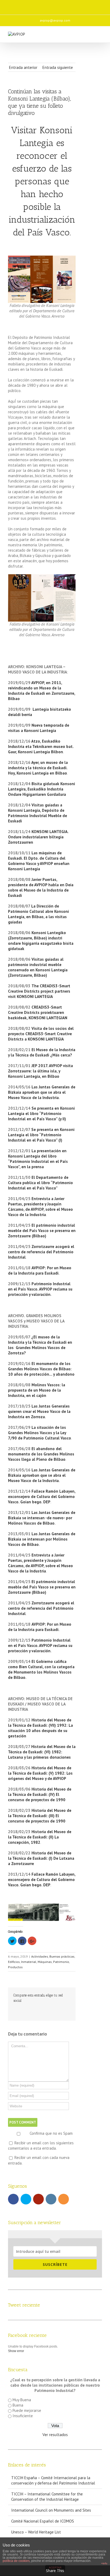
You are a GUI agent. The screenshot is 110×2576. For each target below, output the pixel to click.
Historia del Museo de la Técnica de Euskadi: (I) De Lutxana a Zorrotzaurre (41, 1858)
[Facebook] (26, 5)
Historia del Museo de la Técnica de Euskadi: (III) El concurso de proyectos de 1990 (40, 1816)
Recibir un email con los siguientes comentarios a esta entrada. (41, 2146)
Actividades (40, 1956)
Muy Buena (22, 2400)
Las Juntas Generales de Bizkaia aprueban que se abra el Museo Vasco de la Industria (42, 1092)
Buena (18, 2405)
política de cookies (16, 2561)
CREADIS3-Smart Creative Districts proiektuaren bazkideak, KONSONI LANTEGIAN (38, 1012)
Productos (15, 1967)
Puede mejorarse (27, 2410)
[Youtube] (48, 5)
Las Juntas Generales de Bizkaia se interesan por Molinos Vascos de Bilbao (42, 1539)
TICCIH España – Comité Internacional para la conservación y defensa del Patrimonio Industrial (53, 2480)
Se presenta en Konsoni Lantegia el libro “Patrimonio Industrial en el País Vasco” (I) (41, 1135)
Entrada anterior (23, 67)
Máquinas (45, 1962)
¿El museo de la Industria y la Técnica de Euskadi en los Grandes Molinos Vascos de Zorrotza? (40, 1345)
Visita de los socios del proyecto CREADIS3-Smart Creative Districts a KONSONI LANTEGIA (41, 1034)
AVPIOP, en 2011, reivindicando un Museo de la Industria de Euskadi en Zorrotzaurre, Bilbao (42, 691)
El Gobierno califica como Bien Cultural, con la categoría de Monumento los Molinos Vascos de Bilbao (41, 1669)
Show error (16, 2351)
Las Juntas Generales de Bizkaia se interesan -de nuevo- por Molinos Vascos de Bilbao (42, 1518)
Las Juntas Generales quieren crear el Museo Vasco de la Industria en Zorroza (39, 1411)
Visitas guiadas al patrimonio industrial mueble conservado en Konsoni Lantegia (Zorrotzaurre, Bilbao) (38, 967)
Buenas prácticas (62, 1956)
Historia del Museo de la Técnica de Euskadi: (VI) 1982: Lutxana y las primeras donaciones (42, 1752)
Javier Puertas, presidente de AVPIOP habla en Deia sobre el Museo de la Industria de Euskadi (41, 887)
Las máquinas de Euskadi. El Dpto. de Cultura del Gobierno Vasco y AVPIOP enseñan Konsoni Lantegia (39, 861)
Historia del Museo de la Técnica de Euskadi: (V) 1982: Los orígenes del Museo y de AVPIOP (40, 1773)
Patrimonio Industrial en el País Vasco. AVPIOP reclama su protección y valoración (40, 1289)
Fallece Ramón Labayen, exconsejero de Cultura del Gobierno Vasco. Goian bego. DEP (42, 1497)
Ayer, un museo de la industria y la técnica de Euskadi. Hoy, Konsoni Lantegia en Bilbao (38, 768)
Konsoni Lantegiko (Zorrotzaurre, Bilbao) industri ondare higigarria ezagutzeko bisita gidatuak (41, 941)
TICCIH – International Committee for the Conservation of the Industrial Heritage (47, 2497)
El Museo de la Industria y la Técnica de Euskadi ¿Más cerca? (42, 1052)
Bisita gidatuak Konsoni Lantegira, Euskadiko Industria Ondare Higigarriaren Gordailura (42, 789)
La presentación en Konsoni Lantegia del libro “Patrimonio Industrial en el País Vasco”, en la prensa (38, 1159)
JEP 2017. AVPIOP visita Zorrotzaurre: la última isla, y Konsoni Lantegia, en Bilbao (40, 1071)
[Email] (82, 5)
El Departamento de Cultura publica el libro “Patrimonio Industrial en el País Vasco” (40, 1183)
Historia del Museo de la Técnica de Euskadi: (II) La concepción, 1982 (40, 1837)
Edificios (14, 1962)
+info (104, 2563)
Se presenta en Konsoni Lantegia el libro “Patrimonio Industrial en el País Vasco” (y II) (41, 1114)
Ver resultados (55, 2435)
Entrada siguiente (58, 67)
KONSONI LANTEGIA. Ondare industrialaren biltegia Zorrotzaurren (38, 837)
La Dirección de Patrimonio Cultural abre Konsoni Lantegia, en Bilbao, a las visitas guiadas (38, 914)
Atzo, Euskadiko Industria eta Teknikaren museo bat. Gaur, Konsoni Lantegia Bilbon (41, 746)
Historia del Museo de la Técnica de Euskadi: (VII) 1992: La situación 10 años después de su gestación (40, 1728)
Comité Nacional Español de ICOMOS (43, 2521)
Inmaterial (29, 1962)
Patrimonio (61, 1962)
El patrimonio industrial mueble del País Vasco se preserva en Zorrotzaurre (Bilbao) (42, 1231)
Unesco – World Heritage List (36, 2532)
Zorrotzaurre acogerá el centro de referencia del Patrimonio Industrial (41, 1252)
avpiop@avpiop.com (55, 20)
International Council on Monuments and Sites (51, 2510)
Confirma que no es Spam (51, 2133)
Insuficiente (23, 2416)
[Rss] (70, 5)
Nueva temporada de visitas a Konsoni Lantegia (39, 728)
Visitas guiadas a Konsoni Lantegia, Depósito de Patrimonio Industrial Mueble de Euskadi (38, 813)
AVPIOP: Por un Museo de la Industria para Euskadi (40, 1270)
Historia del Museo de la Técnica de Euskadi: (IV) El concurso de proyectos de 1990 (40, 1794)
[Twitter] (37, 5)
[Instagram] (59, 5)
